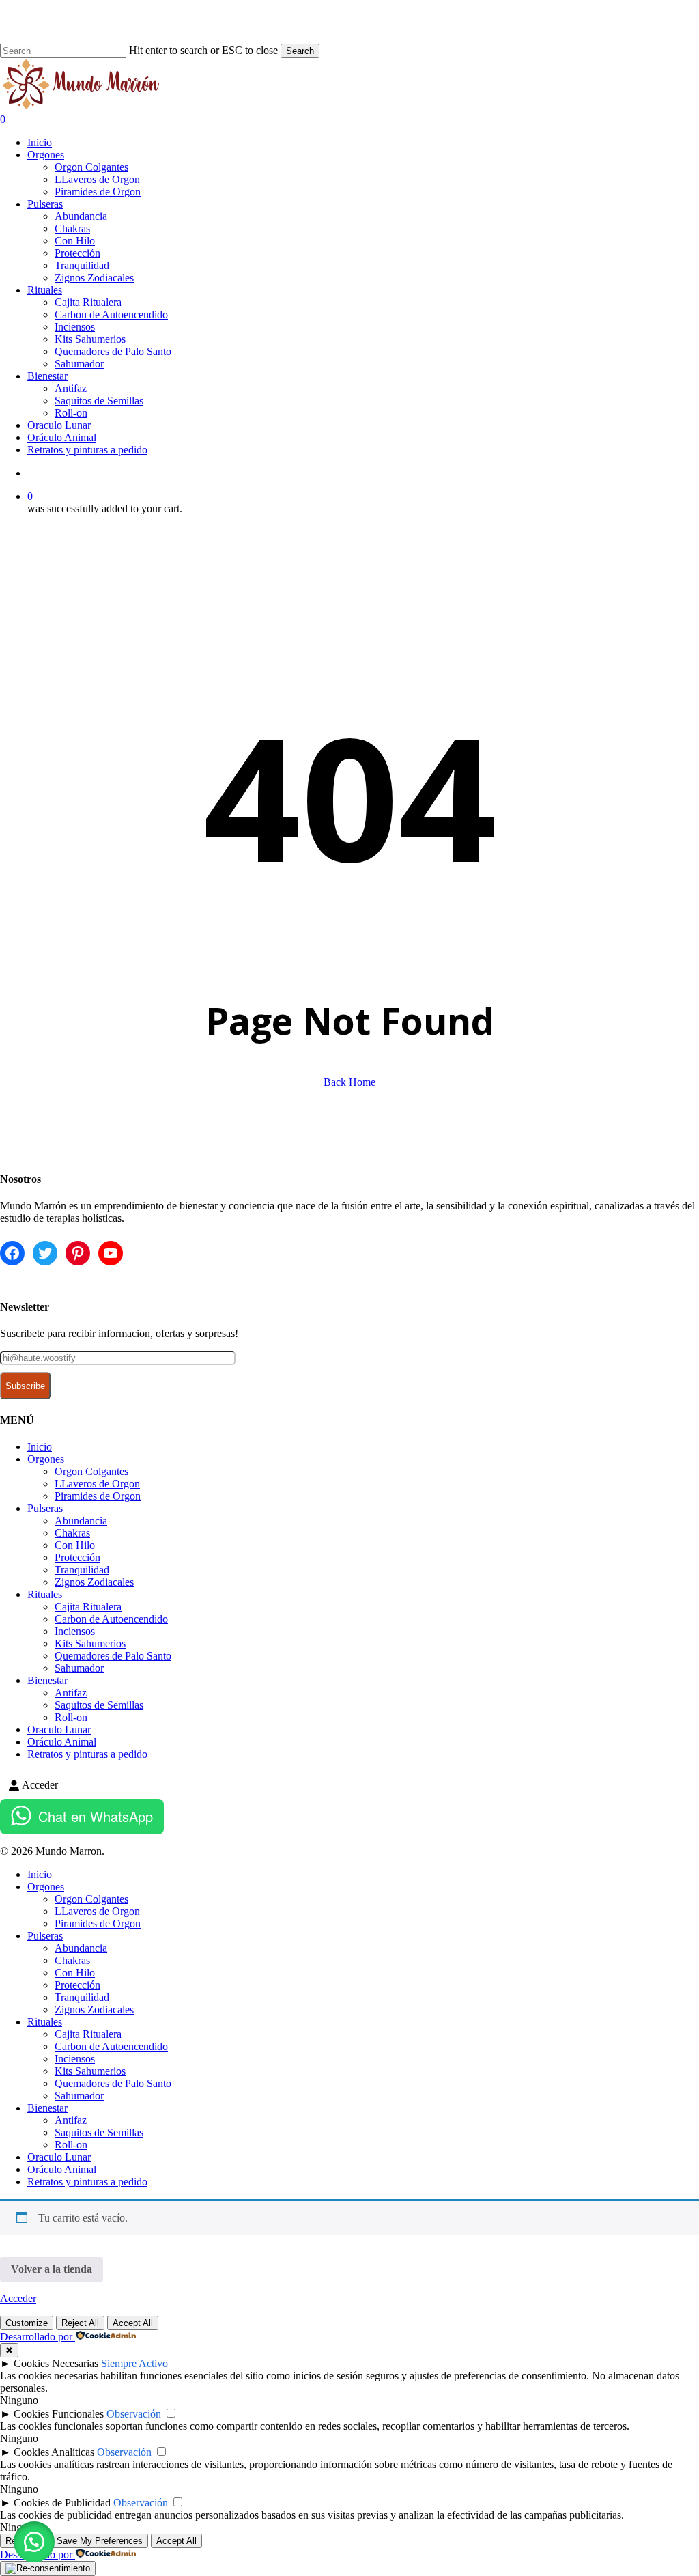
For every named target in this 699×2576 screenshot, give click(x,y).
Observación (134, 2414)
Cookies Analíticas (54, 2452)
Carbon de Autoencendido (111, 1619)
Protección (77, 1557)
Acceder (18, 2298)
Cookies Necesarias (56, 2363)
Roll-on (71, 1717)
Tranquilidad (82, 1570)
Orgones (46, 1459)
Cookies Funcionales (59, 2414)
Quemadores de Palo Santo (113, 1656)
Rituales (45, 1594)
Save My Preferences (100, 2541)
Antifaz (71, 1693)
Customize (27, 2323)
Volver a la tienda (52, 2269)
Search (300, 51)
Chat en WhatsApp (96, 1816)
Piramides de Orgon (98, 1496)
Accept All (133, 2323)
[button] (34, 2542)
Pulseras (45, 1508)
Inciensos (75, 1631)
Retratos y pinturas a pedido (87, 1754)
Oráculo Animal (62, 1742)
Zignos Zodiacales (94, 1582)
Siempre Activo (134, 2363)
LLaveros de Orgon (97, 1484)
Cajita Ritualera (88, 1607)
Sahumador (79, 1668)
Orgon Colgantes (91, 1471)
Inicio (40, 1447)
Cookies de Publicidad (62, 2503)
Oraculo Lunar (59, 1730)
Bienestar (47, 1680)
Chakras (72, 1533)
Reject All (80, 2323)
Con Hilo (75, 1545)
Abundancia (81, 1521)
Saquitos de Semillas (99, 1705)
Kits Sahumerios (90, 1643)
